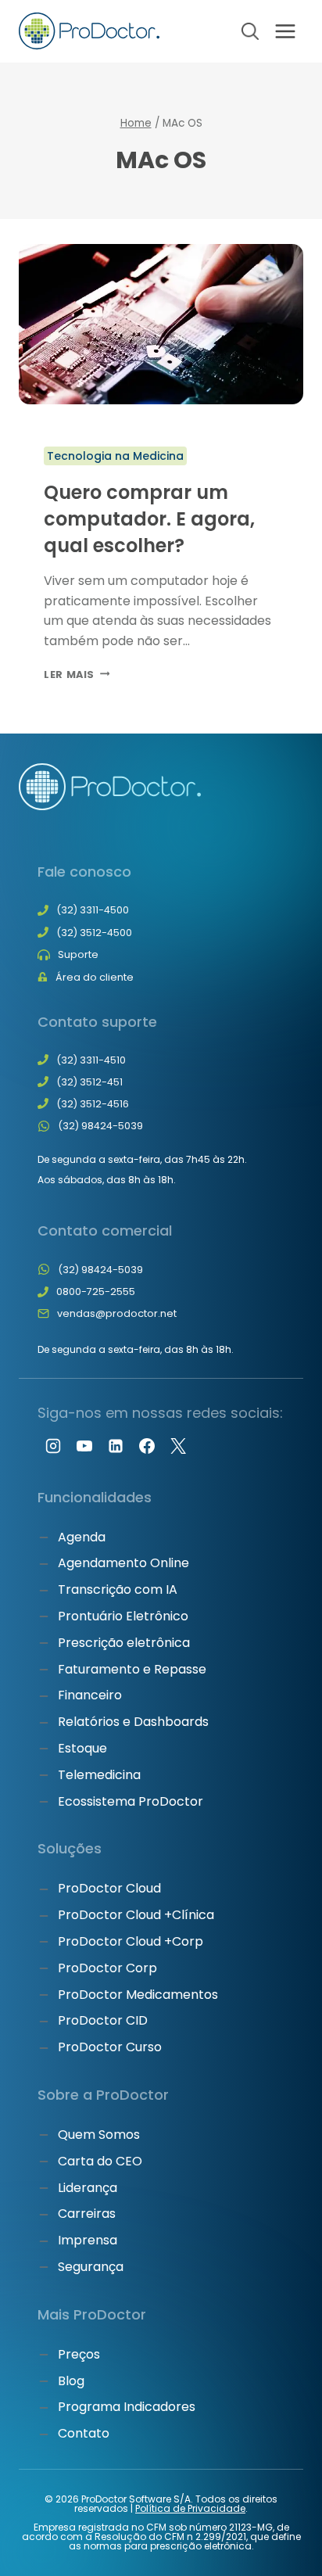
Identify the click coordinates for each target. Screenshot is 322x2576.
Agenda (82, 1537)
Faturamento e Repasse (132, 1669)
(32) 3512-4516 (93, 1104)
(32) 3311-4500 (93, 910)
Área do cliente (95, 977)
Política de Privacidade (190, 2508)
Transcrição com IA (118, 1589)
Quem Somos (99, 2135)
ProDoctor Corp (107, 1968)
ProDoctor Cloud (109, 1888)
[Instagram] (53, 1446)
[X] (178, 1446)
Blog (71, 2381)
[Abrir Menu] (285, 31)
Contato (84, 2433)
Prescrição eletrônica (124, 1643)
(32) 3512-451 (89, 1082)
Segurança (91, 2267)
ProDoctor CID (103, 2020)
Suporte (78, 954)
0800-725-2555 (96, 1292)
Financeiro (90, 1695)
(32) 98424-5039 (100, 1126)
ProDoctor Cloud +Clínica (136, 1915)
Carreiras (87, 2214)
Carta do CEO (100, 2161)
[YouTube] (84, 1446)
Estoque (82, 1748)
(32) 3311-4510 (91, 1060)
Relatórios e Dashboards (133, 1722)
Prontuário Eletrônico (123, 1616)
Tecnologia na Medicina (115, 456)
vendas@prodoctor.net (117, 1313)
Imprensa (88, 2240)
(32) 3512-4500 (94, 933)
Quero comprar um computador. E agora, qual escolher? (149, 518)
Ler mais (77, 674)
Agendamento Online (123, 1563)
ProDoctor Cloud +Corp (131, 1941)
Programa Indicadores (127, 2407)
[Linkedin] (116, 1446)
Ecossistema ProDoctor (131, 1801)
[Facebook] (147, 1446)
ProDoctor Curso (110, 2047)
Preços (79, 2354)
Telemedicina (99, 1775)
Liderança (88, 2188)
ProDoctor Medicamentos (138, 1995)
